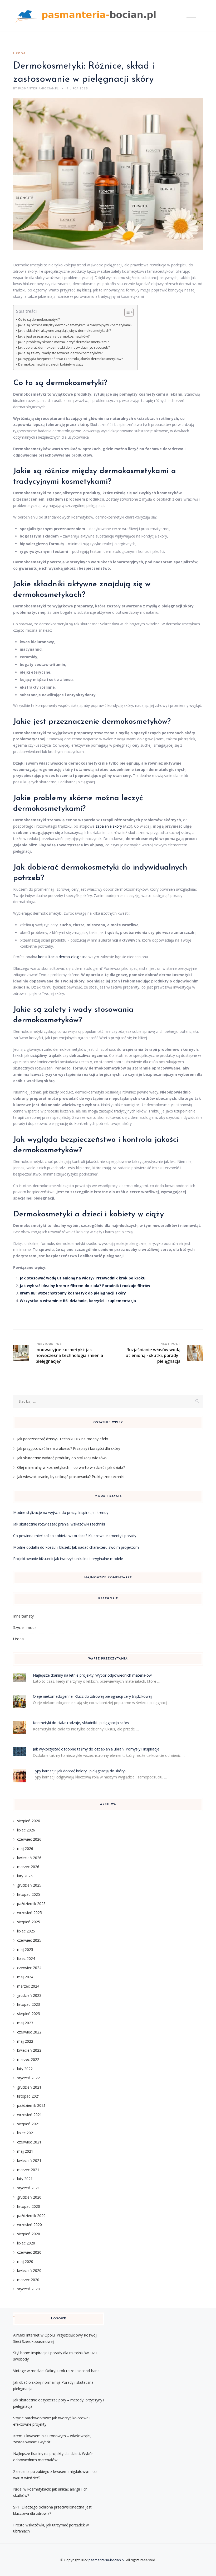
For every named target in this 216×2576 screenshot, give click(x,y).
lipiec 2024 (26, 1958)
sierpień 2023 (29, 2014)
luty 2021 (25, 2179)
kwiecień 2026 (29, 1858)
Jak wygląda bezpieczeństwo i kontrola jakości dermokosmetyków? (71, 359)
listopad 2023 (29, 2004)
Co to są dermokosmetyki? (39, 320)
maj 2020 (25, 2261)
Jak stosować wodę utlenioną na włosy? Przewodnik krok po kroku (83, 1278)
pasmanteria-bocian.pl (107, 2560)
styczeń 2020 (28, 2289)
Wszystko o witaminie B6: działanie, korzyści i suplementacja (78, 1301)
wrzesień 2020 (30, 2225)
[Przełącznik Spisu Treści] (126, 312)
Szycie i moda (25, 1627)
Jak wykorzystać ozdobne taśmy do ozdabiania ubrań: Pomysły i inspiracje (96, 1749)
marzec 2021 (28, 2170)
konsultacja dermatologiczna (63, 957)
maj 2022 (25, 2041)
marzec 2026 (28, 1867)
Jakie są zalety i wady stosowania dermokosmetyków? (60, 353)
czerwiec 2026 (29, 1839)
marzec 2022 (28, 2059)
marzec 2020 (28, 2280)
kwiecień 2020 (29, 2270)
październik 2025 (31, 1904)
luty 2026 (25, 1876)
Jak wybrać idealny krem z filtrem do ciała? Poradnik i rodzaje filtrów (85, 1286)
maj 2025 (25, 1949)
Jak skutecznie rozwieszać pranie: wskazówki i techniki (59, 1524)
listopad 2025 (29, 1894)
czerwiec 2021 (29, 2142)
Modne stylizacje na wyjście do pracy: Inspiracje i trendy (61, 1512)
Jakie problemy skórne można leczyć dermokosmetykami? (63, 342)
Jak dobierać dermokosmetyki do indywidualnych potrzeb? (64, 347)
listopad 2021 (29, 2096)
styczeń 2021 (28, 2188)
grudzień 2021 (29, 2087)
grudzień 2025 (29, 1885)
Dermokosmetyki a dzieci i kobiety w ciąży (51, 364)
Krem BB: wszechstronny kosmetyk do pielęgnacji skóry (73, 1293)
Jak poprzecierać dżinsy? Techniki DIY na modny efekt (63, 1439)
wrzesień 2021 (30, 2115)
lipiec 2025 (26, 1931)
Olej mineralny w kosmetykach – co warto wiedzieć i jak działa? (71, 1467)
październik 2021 (31, 2105)
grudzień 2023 (29, 1995)
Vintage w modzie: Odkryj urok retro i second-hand (56, 2371)
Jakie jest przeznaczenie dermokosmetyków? (54, 336)
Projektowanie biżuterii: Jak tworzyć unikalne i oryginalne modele (68, 1559)
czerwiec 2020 (29, 2252)
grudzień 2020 (29, 2197)
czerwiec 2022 (29, 2032)
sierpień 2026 (29, 1821)
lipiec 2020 (26, 2243)
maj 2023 (25, 2023)
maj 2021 (25, 2151)
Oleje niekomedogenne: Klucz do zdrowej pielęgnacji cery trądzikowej (92, 1696)
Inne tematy (23, 1616)
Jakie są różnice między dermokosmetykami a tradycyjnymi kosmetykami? (75, 325)
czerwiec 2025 (29, 1940)
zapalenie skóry (109, 826)
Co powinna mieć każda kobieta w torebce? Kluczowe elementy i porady (75, 1536)
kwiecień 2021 (29, 2160)
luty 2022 (25, 2069)
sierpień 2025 (29, 1922)
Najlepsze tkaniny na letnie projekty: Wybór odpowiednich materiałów (92, 1675)
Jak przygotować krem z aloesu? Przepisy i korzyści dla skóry (69, 1448)
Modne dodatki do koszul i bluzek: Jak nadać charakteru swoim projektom (76, 1547)
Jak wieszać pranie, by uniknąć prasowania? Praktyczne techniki (71, 1477)
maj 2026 (25, 1848)
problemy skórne (63, 798)
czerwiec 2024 (29, 1968)
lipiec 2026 (26, 1830)
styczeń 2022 (28, 2078)
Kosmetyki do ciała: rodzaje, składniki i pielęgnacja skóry (81, 1723)
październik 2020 (31, 2216)
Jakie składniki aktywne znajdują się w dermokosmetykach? (65, 331)
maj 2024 (25, 1977)
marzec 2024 (28, 1986)
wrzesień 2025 (30, 1913)
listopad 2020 (29, 2206)
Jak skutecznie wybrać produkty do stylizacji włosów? (62, 1458)
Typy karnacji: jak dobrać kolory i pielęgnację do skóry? (80, 1771)
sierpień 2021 (29, 2124)
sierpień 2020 (29, 2234)
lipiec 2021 (26, 2133)
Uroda (19, 54)
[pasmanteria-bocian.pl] (87, 16)
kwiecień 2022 (29, 2050)
